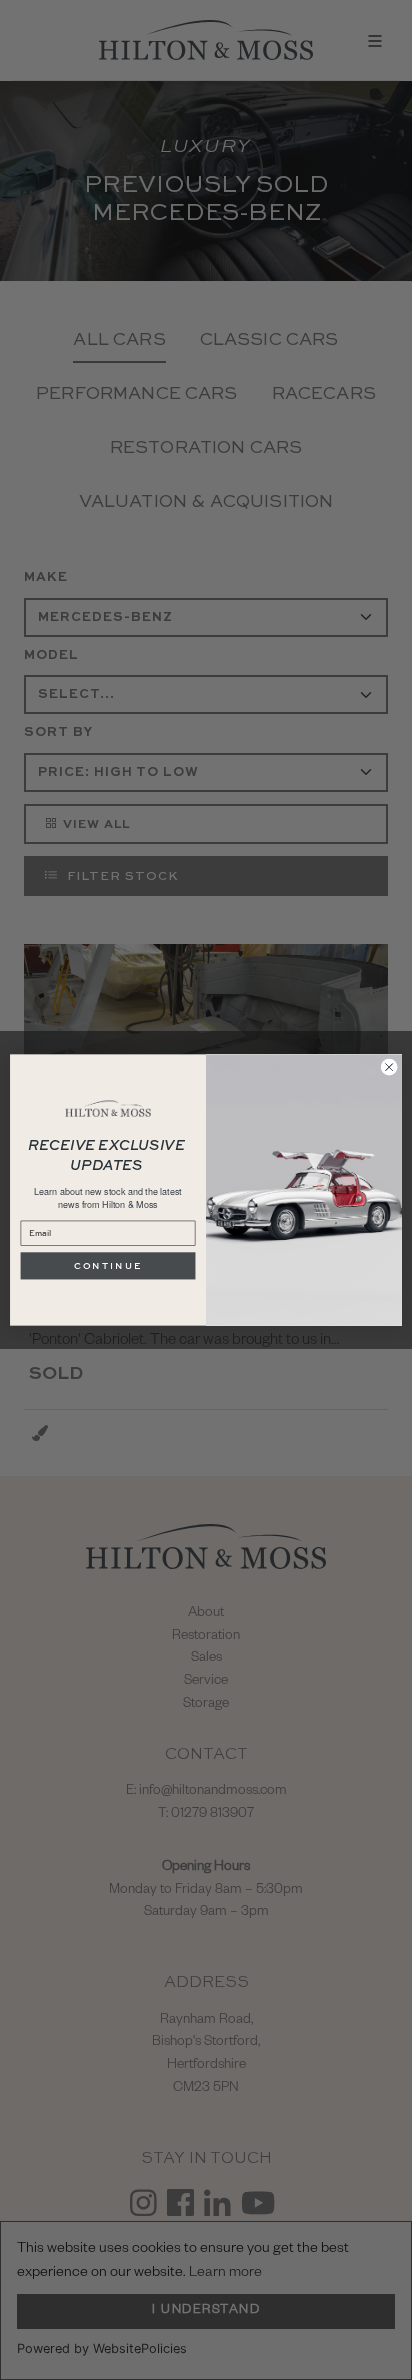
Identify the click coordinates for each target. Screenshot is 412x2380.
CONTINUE (108, 1265)
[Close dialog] (389, 1067)
